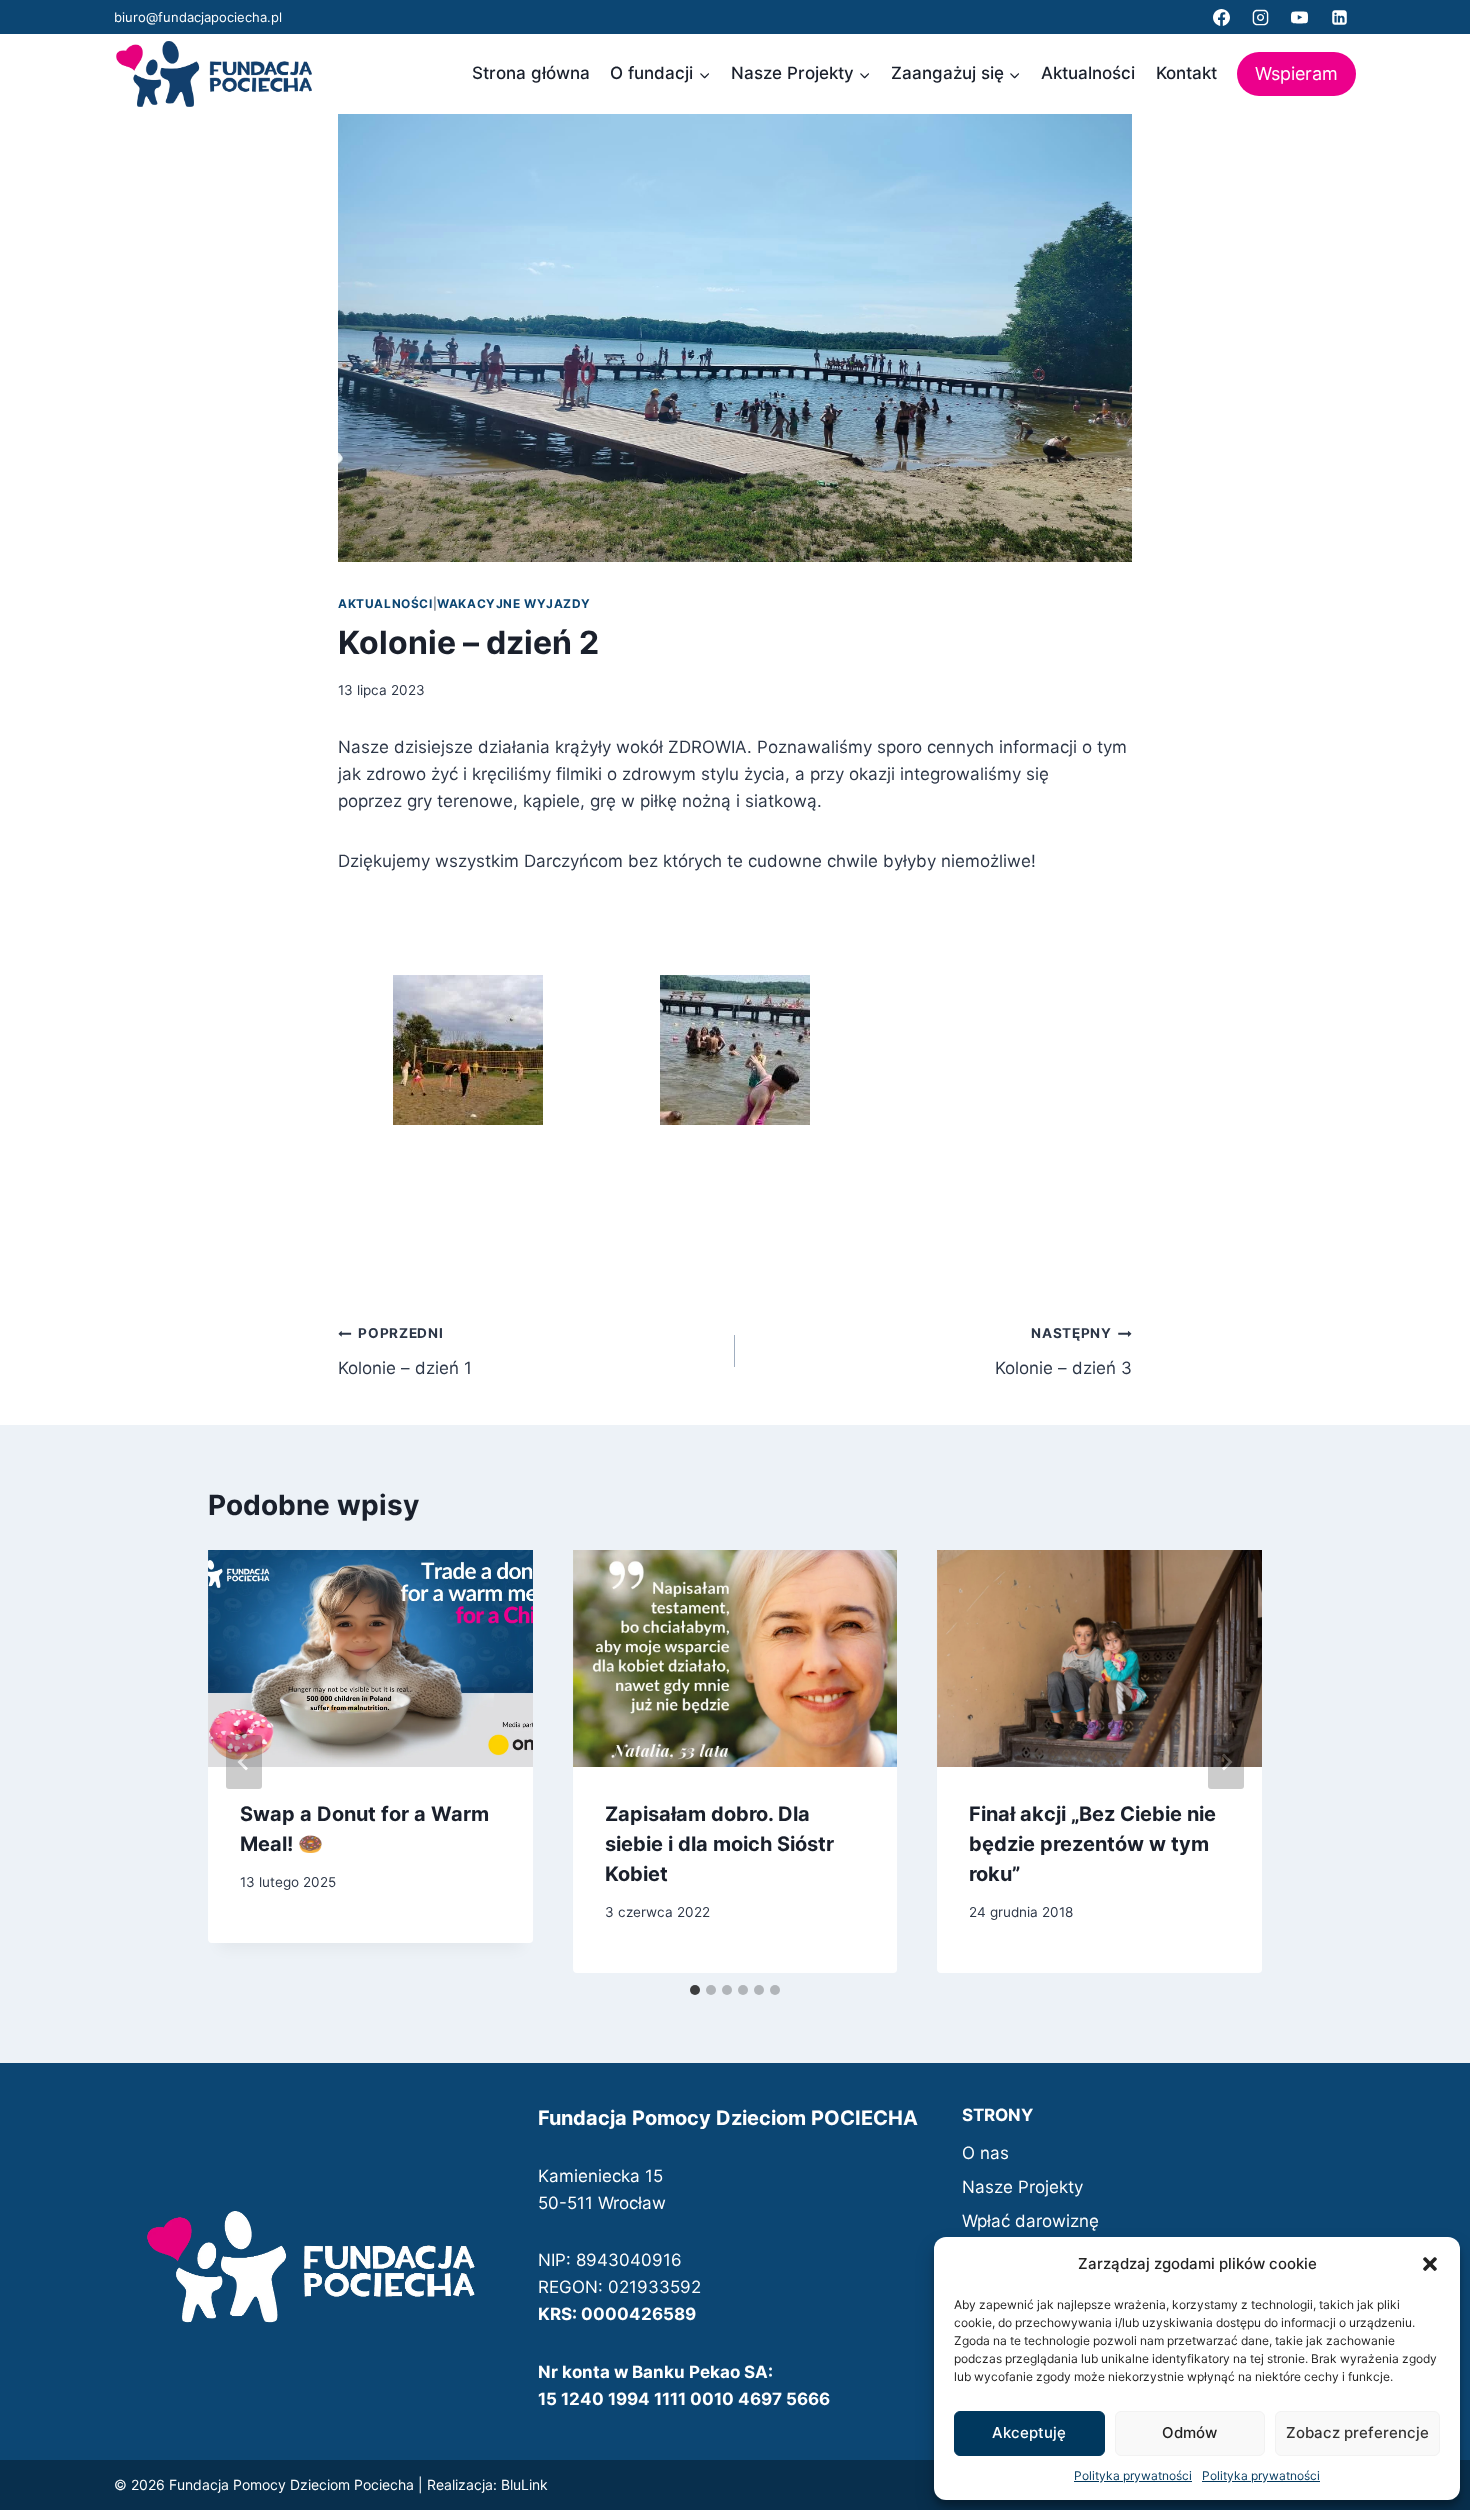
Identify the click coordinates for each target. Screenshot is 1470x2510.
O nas (985, 2153)
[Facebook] (1222, 17)
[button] (1430, 2264)
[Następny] (1226, 1762)
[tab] (695, 1990)
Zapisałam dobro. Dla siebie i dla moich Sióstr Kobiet (719, 1844)
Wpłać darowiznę (1030, 2221)
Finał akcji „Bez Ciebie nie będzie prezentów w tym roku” (1092, 1844)
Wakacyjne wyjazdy (513, 603)
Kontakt (1186, 73)
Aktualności (1088, 73)
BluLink (524, 2484)
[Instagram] (1261, 17)
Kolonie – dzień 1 (405, 1351)
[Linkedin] (1339, 17)
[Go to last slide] (244, 1762)
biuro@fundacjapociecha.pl (198, 17)
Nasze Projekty (1022, 2187)
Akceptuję (1029, 2432)
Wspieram (1296, 73)
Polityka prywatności (1133, 2475)
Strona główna (531, 73)
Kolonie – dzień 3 (1063, 1351)
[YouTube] (1300, 17)
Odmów (1189, 2432)
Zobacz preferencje (1357, 2432)
